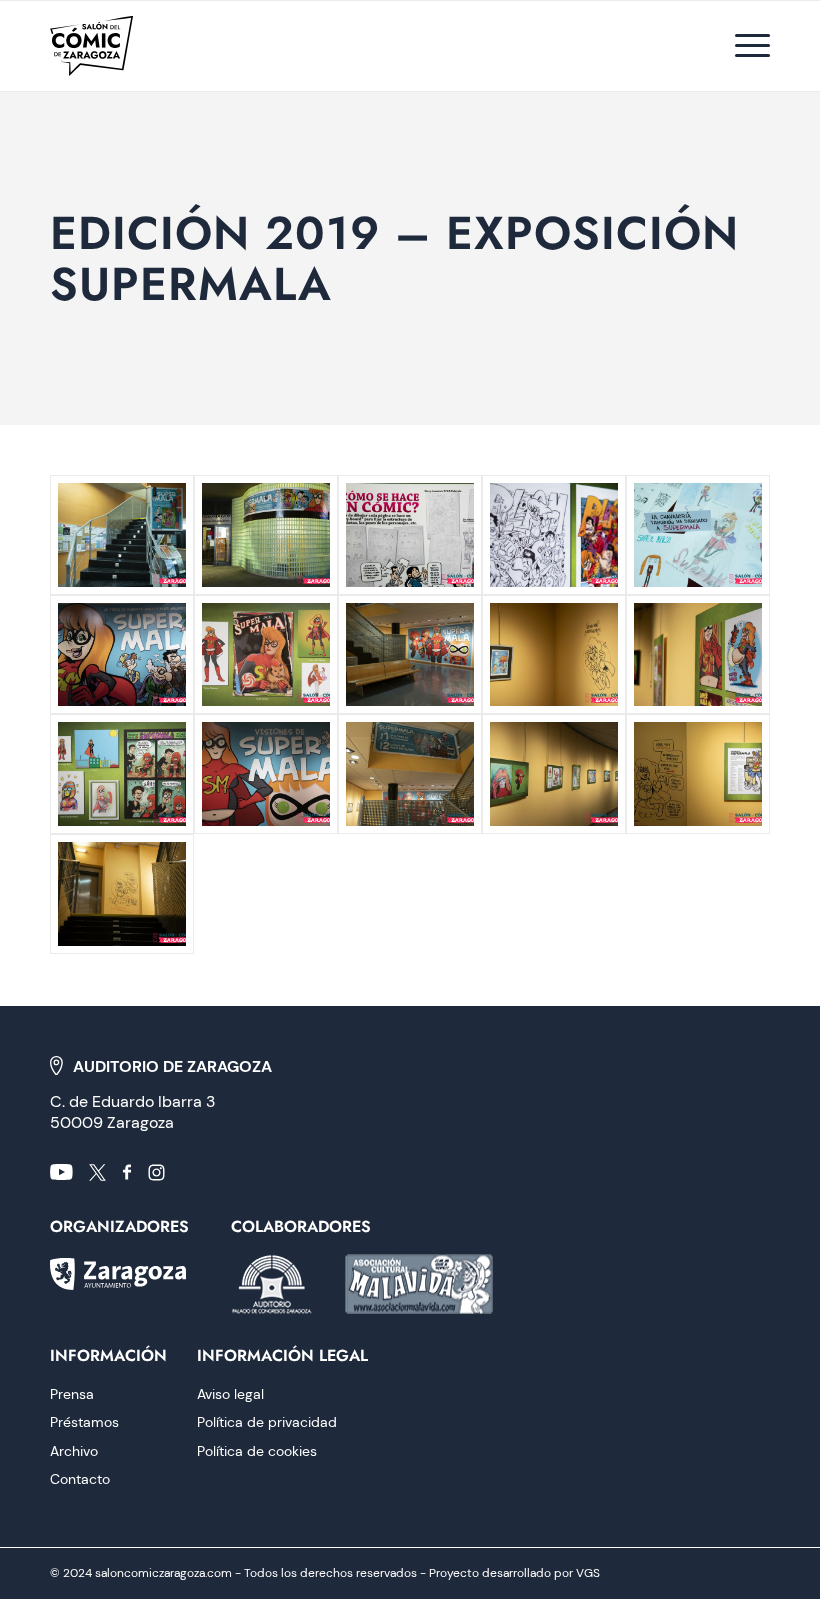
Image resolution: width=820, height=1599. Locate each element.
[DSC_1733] (266, 655)
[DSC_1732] (410, 655)
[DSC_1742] (122, 655)
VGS (588, 1573)
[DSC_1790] (122, 535)
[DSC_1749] (698, 535)
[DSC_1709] (554, 774)
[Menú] (742, 46)
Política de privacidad (267, 1422)
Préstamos (84, 1422)
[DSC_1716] (266, 774)
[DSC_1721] (698, 655)
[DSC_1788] (266, 535)
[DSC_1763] (410, 535)
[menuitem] (742, 46)
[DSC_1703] (122, 894)
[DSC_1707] (698, 774)
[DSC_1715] (410, 774)
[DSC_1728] (554, 655)
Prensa (72, 1394)
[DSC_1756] (554, 535)
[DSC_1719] (122, 774)
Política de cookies (257, 1451)
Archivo (74, 1451)
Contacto (80, 1479)
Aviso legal (230, 1394)
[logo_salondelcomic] (91, 46)
